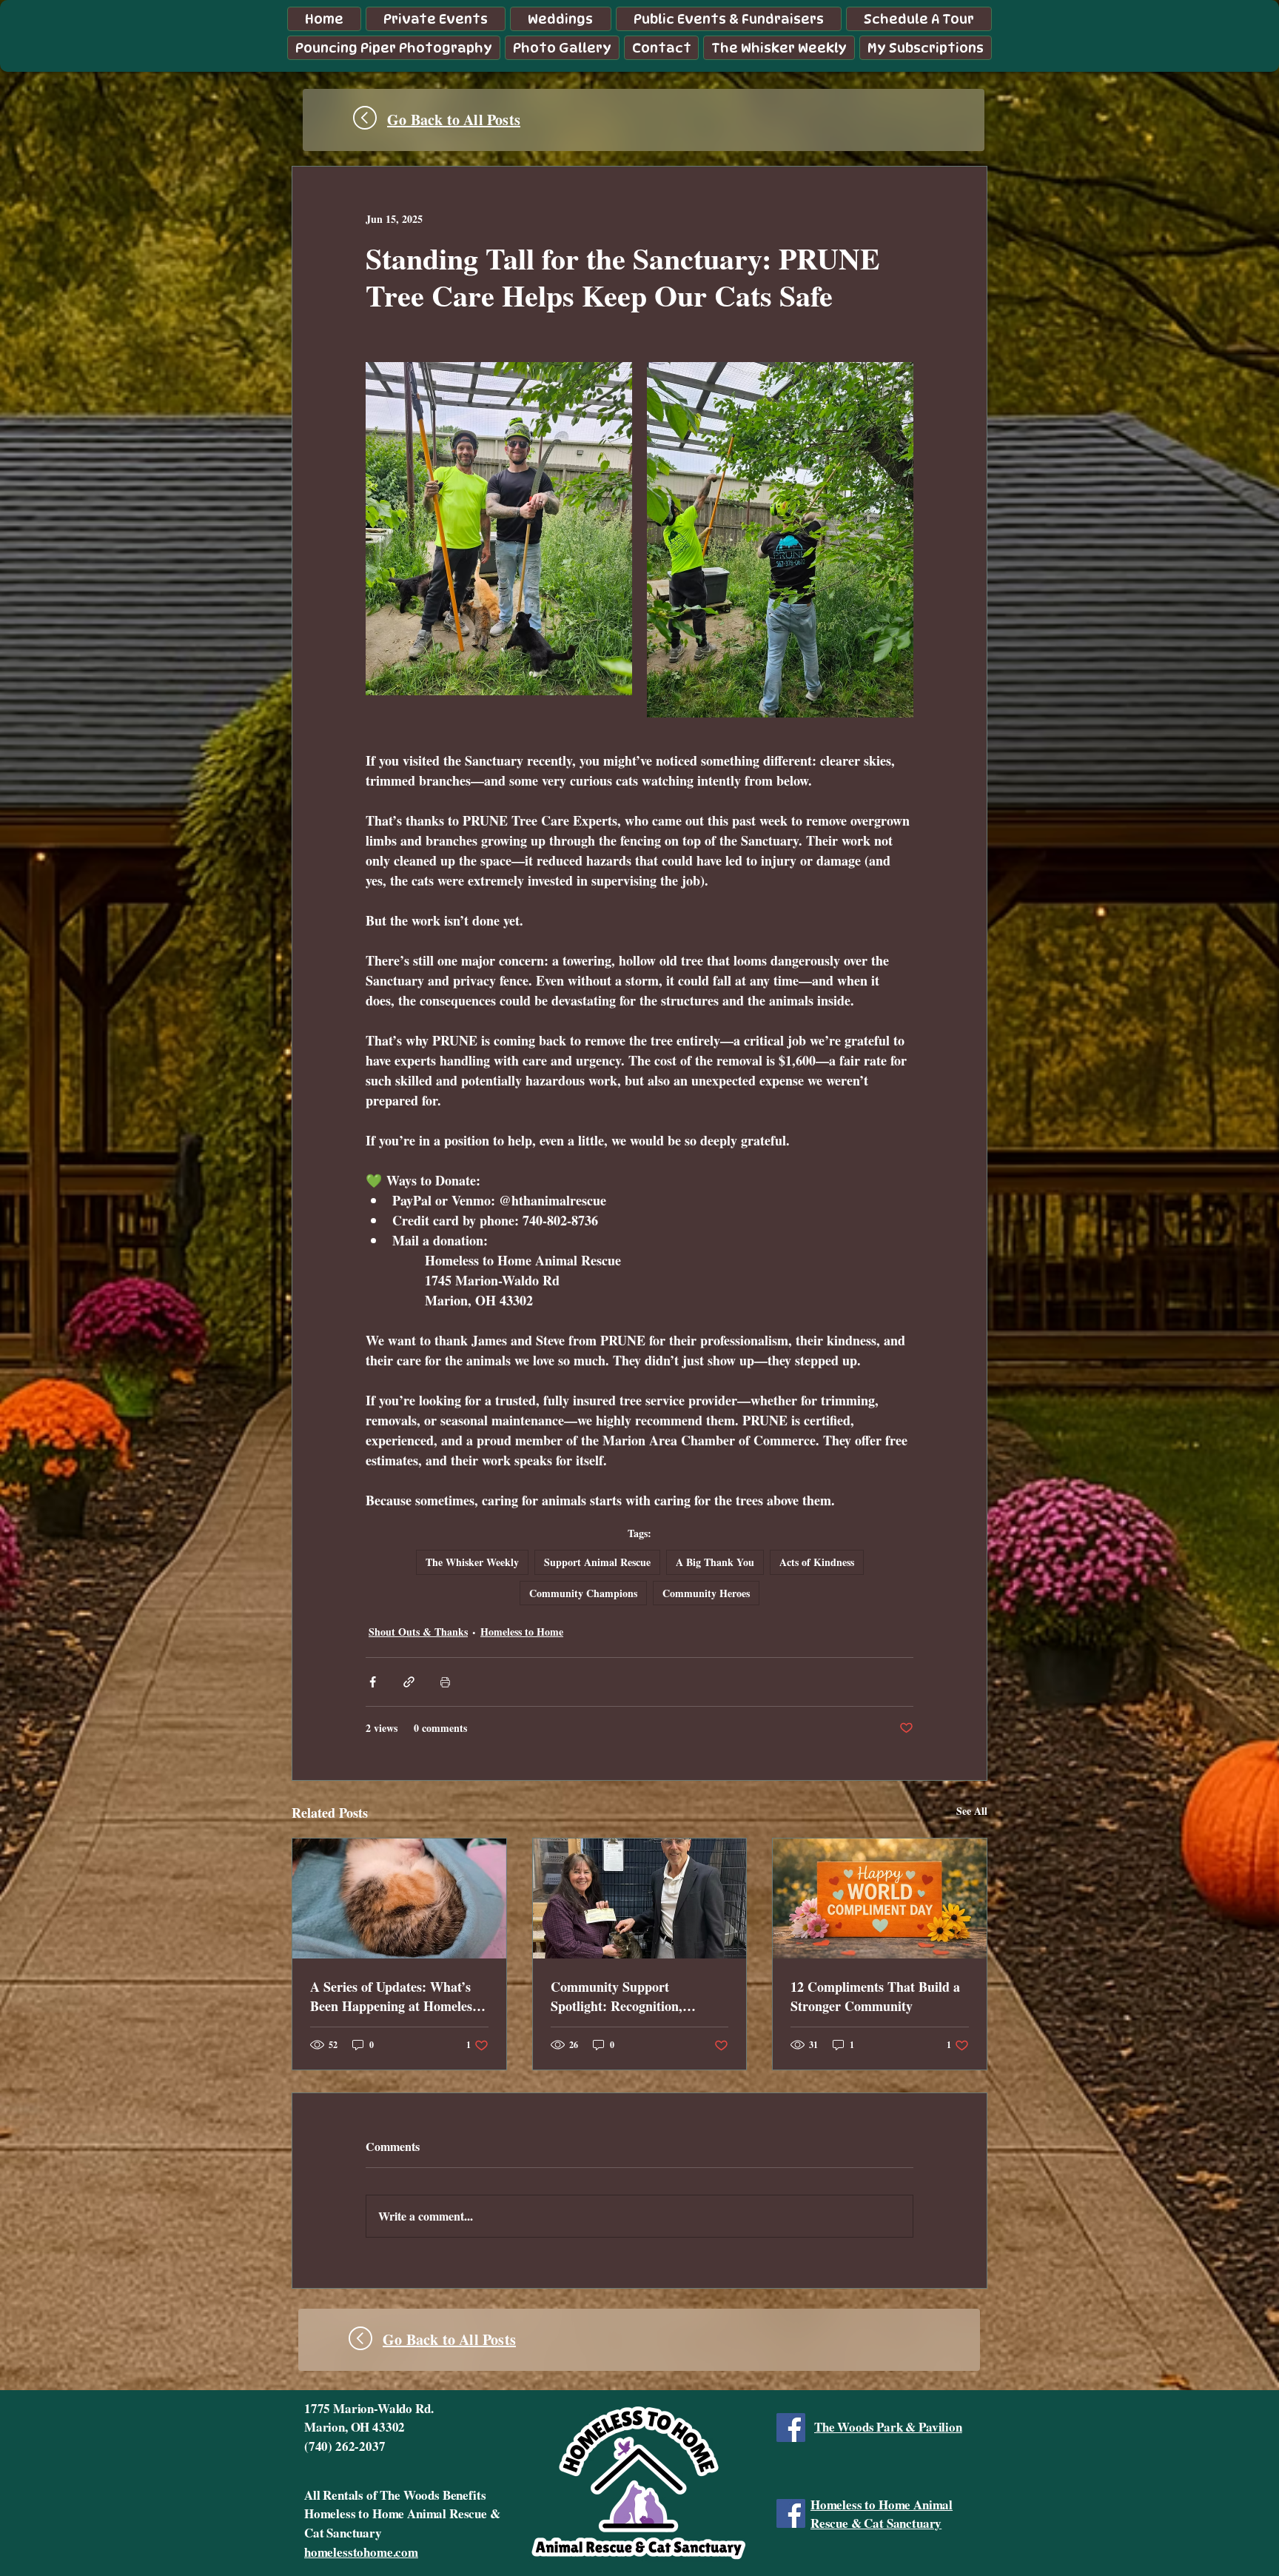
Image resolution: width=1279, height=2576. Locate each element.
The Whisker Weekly (472, 1562)
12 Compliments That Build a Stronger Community (875, 1996)
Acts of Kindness (817, 1562)
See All (972, 1811)
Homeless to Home (522, 1632)
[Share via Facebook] (373, 1682)
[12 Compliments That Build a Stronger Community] (880, 1898)
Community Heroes (706, 1593)
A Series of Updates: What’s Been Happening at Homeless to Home (394, 1996)
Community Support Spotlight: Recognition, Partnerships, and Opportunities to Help (617, 1996)
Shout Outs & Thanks (418, 1632)
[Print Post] (445, 1682)
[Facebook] (791, 2428)
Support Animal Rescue (597, 1562)
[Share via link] (409, 1682)
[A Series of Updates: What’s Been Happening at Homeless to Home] (399, 1898)
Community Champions (583, 1593)
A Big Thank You (715, 1562)
